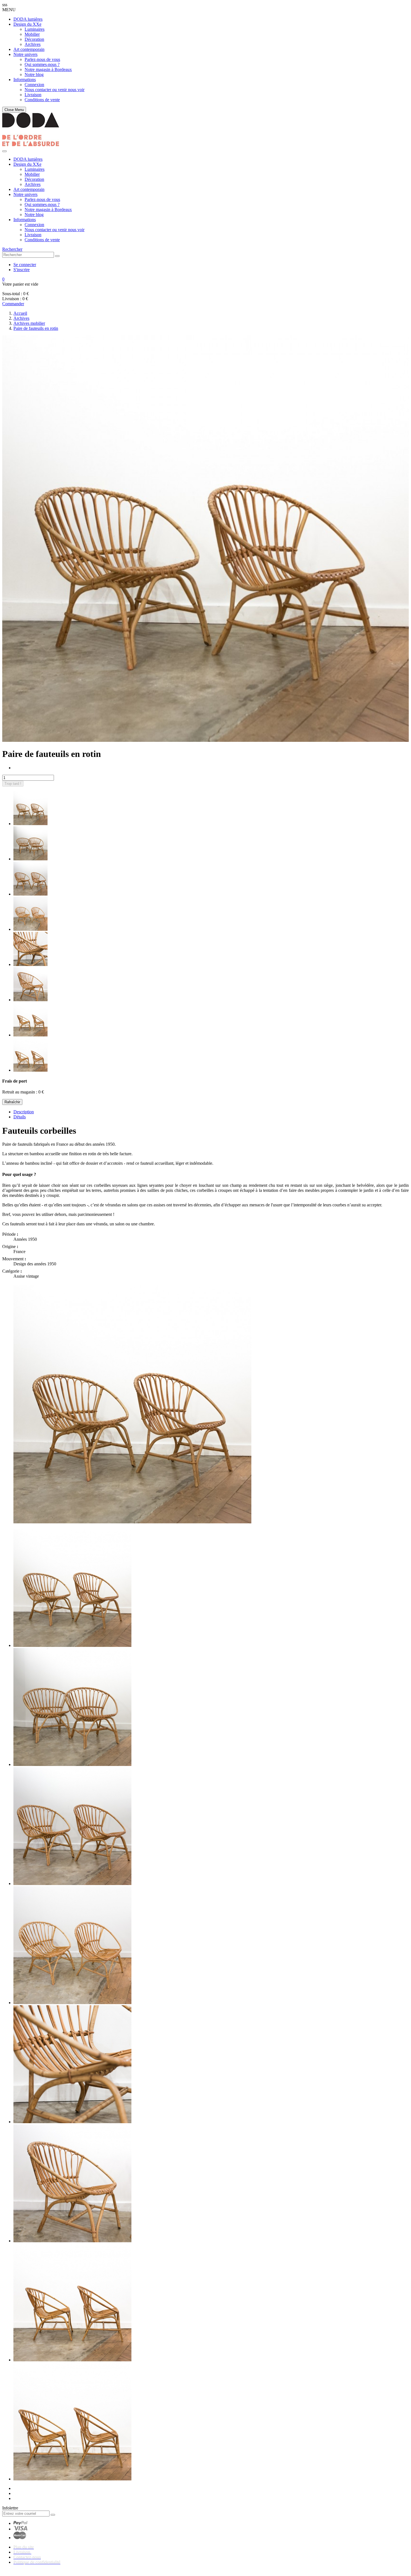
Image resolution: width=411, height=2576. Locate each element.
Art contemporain (29, 49)
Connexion (34, 85)
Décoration (34, 39)
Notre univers (25, 54)
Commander (13, 304)
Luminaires (35, 29)
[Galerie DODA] (31, 145)
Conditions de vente (42, 100)
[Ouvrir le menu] (4, 151)
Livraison (33, 95)
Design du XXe (27, 24)
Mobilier (32, 34)
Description (24, 1112)
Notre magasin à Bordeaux (48, 69)
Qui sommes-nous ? (42, 64)
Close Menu (14, 110)
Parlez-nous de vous (42, 59)
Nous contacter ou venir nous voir (55, 90)
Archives (33, 44)
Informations (25, 80)
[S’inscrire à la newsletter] (53, 2515)
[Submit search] (57, 256)
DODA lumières (28, 19)
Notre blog (34, 74)
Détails (20, 1117)
